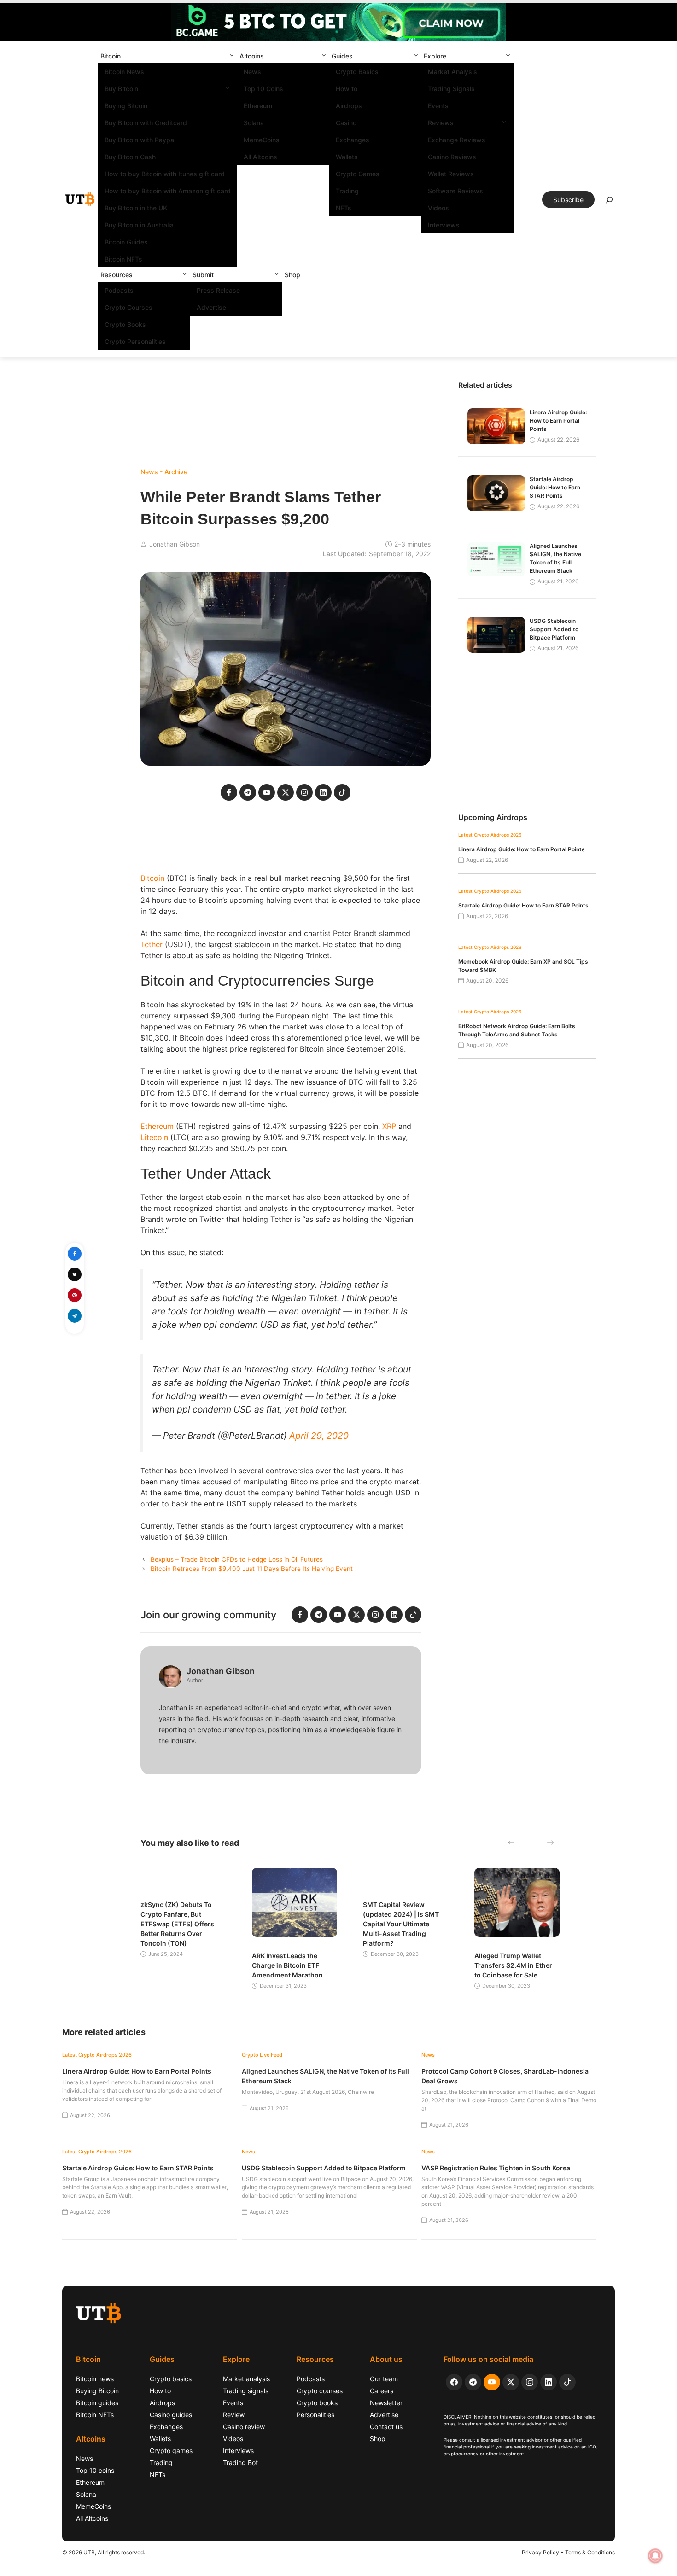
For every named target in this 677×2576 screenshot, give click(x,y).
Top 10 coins (95, 2470)
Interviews (444, 225)
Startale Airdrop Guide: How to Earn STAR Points (555, 487)
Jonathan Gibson (175, 544)
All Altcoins (260, 157)
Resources (117, 275)
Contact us (386, 2427)
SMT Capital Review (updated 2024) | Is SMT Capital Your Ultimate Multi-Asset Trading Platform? (401, 1924)
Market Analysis (452, 72)
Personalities (315, 2415)
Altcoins (252, 56)
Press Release (218, 290)
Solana (254, 123)
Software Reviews (455, 191)
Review (234, 2415)
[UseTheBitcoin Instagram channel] (530, 2382)
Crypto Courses (128, 307)
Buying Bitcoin (126, 106)
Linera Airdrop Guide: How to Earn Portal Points (558, 421)
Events (438, 106)
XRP (389, 1126)
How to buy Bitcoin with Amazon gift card (168, 191)
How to (347, 89)
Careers (382, 2391)
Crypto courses (320, 2391)
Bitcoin (111, 56)
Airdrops (349, 106)
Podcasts (119, 290)
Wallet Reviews (451, 174)
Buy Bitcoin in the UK (136, 208)
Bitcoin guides (97, 2403)
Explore (435, 56)
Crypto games (171, 2451)
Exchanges (353, 140)
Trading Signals (451, 89)
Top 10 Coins (263, 89)
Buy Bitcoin (121, 89)
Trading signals (246, 2391)
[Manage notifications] (655, 2556)
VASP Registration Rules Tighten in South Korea (496, 2168)
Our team (384, 2379)
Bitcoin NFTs (123, 259)
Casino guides (171, 2415)
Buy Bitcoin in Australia (139, 225)
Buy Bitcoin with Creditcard (146, 123)
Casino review (244, 2427)
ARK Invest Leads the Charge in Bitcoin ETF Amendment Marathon (287, 1965)
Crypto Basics (357, 72)
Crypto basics (171, 2379)
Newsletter (386, 2403)
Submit (203, 275)
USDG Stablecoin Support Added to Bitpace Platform (554, 629)
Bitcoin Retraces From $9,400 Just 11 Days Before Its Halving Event (252, 1569)
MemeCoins (262, 140)
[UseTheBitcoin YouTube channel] (492, 2382)
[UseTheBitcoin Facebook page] (454, 2382)
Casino (346, 123)
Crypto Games (358, 174)
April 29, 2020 (319, 1436)
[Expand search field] (609, 202)
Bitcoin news (95, 2379)
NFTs (344, 208)
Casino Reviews (452, 157)
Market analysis (246, 2379)
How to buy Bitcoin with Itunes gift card (165, 174)
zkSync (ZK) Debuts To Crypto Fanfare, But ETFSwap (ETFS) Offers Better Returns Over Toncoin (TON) (177, 1924)
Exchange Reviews (457, 140)
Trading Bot (240, 2463)
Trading (347, 191)
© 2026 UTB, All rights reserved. (104, 2552)
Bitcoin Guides (126, 242)
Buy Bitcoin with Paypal (140, 140)
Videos (438, 208)
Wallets (347, 157)
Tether (152, 944)
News (252, 72)
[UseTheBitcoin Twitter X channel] (511, 2382)
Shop (292, 275)
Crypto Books (125, 324)
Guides (342, 56)
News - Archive (164, 472)
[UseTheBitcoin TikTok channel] (567, 2382)
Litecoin (154, 1137)
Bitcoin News (124, 72)
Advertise (211, 307)
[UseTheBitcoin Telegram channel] (473, 2382)
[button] (232, 56)
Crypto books (317, 2403)
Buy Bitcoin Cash (130, 157)
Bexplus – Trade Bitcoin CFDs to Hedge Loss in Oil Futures (237, 1559)
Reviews (441, 123)
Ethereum (258, 106)
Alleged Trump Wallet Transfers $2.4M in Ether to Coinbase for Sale (513, 1965)
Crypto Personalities (135, 341)
